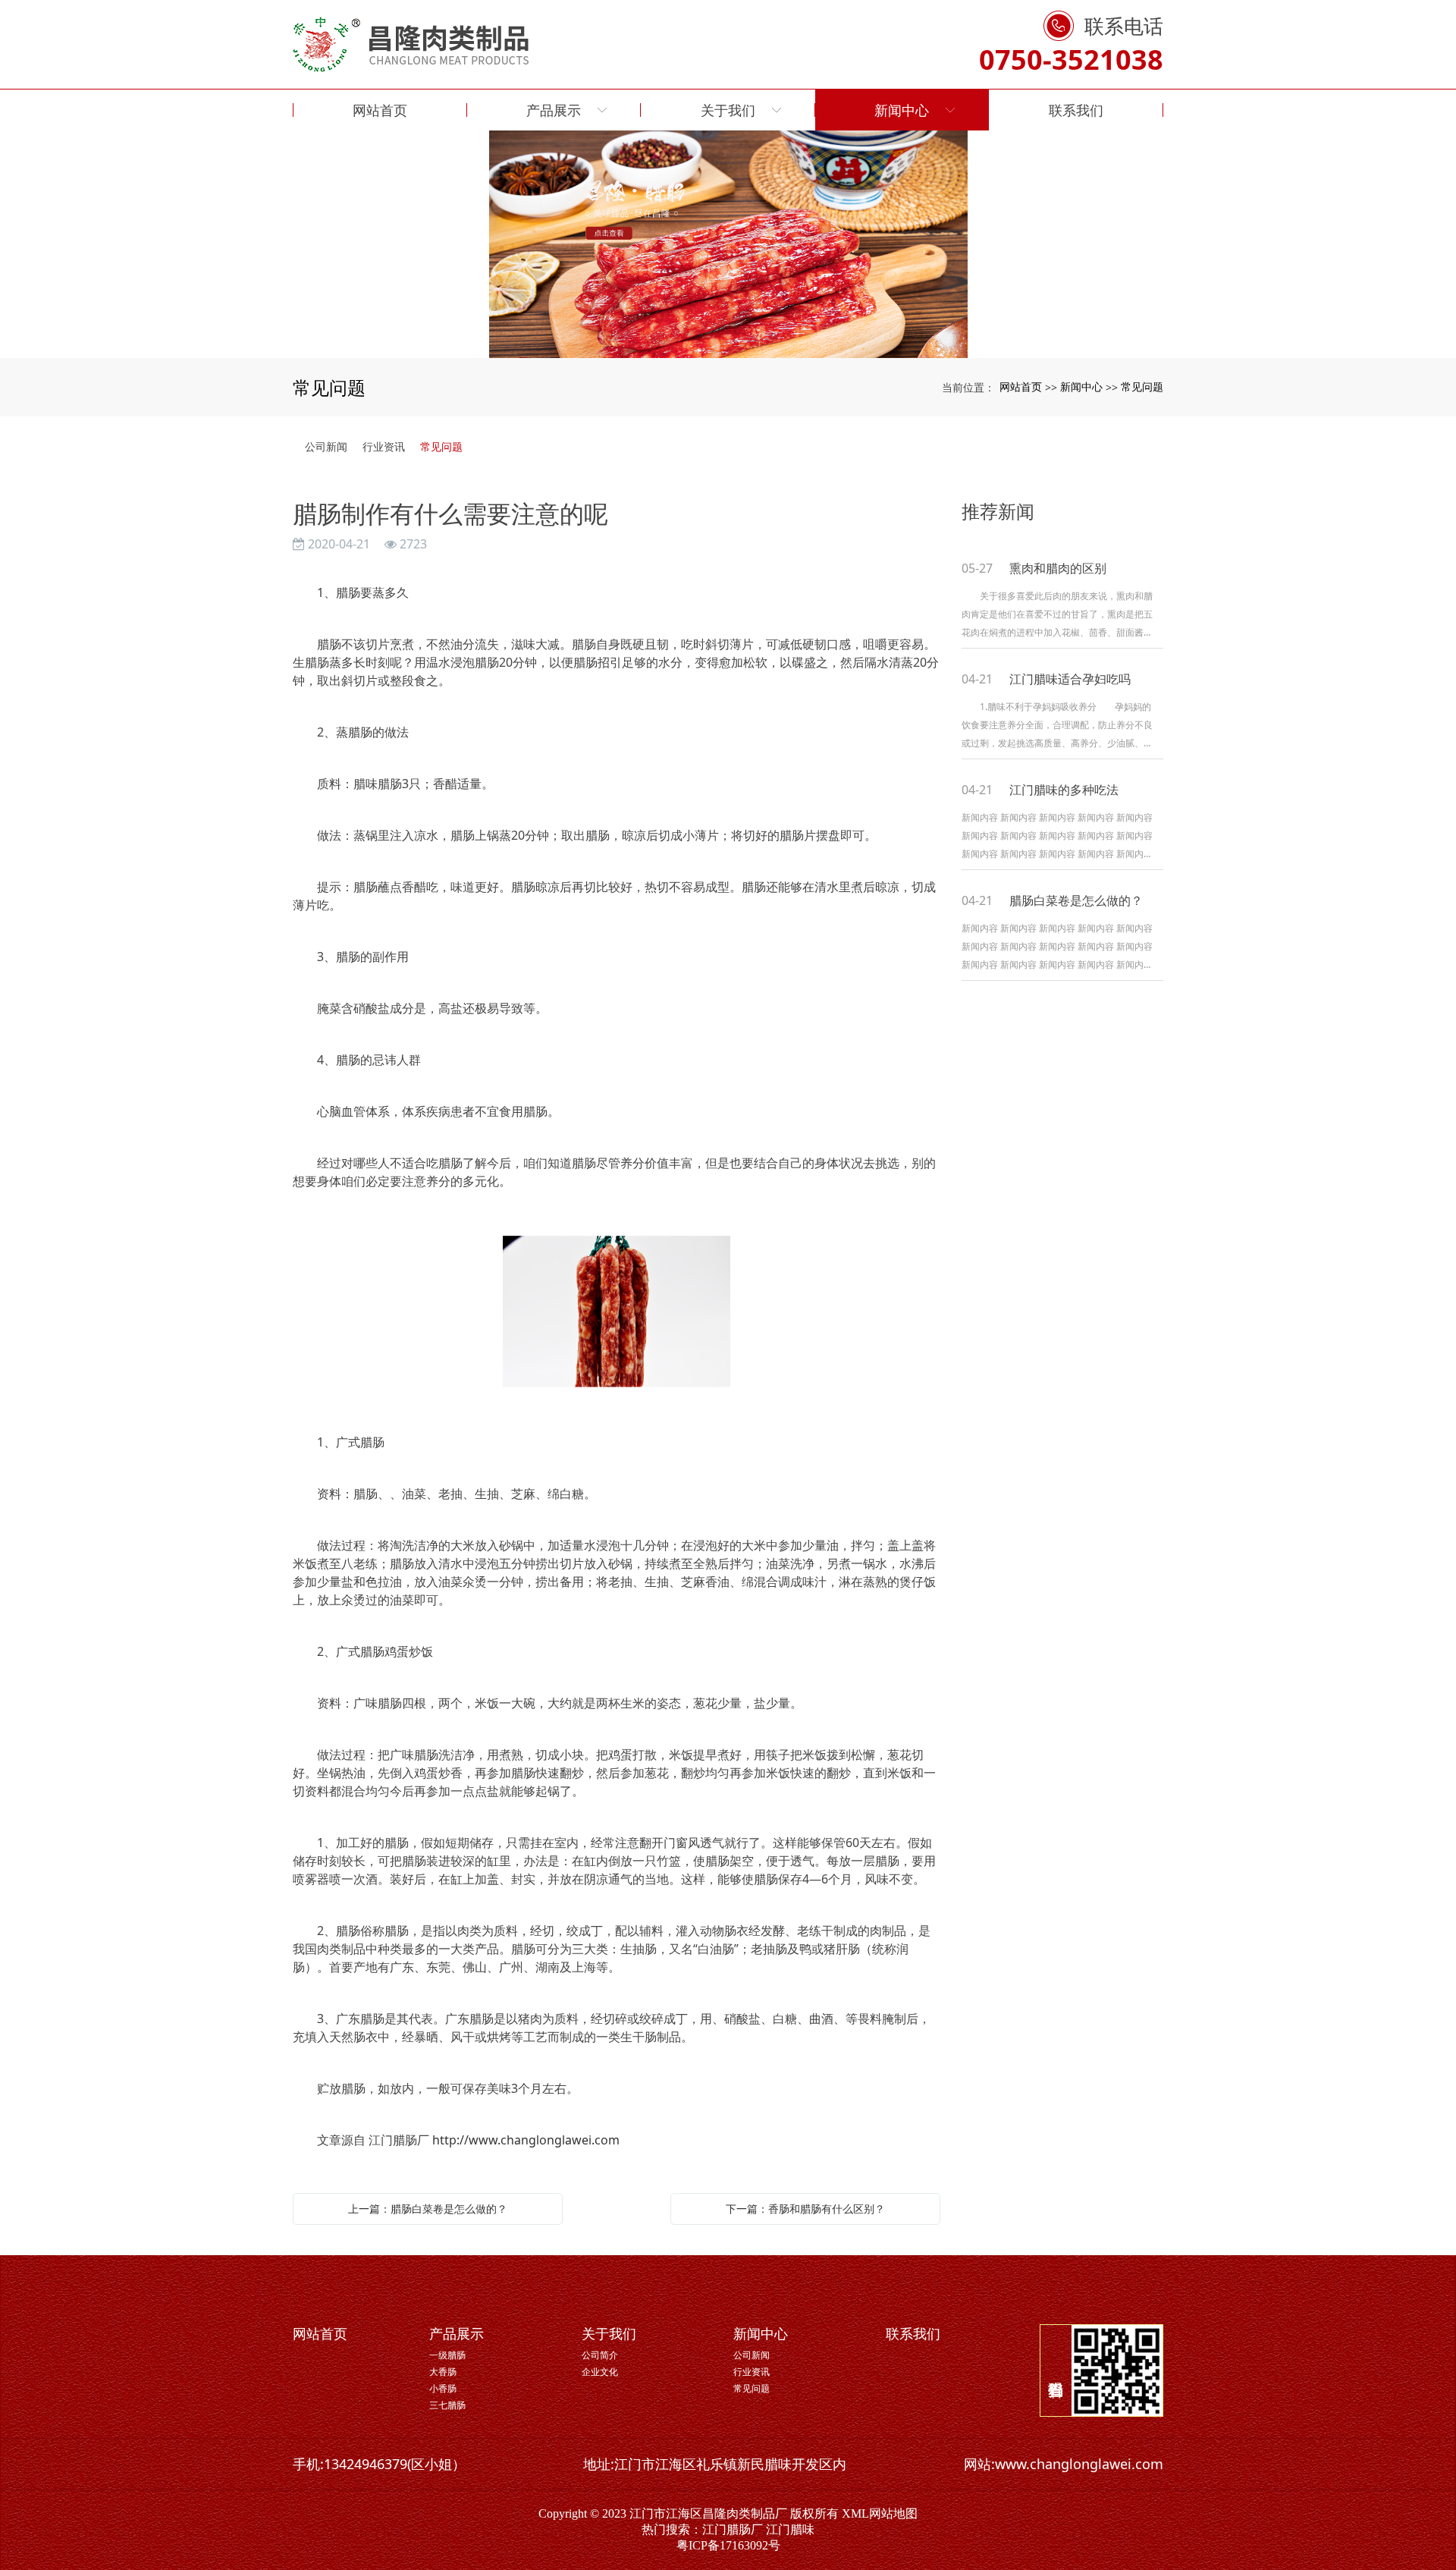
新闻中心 (1081, 386)
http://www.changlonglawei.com (526, 2140)
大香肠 (443, 2372)
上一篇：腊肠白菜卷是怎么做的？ (428, 2209)
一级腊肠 (447, 2355)
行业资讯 (384, 446)
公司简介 (600, 2355)
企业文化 (600, 2372)
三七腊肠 (447, 2405)
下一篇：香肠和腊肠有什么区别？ (805, 2209)
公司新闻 (326, 446)
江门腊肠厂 (733, 2529)
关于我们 (609, 2333)
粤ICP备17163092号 (728, 2545)
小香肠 (443, 2388)
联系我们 (913, 2333)
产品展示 (457, 2333)
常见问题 (1142, 386)
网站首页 (1021, 386)
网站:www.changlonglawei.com (1064, 2464)
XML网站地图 (880, 2513)
